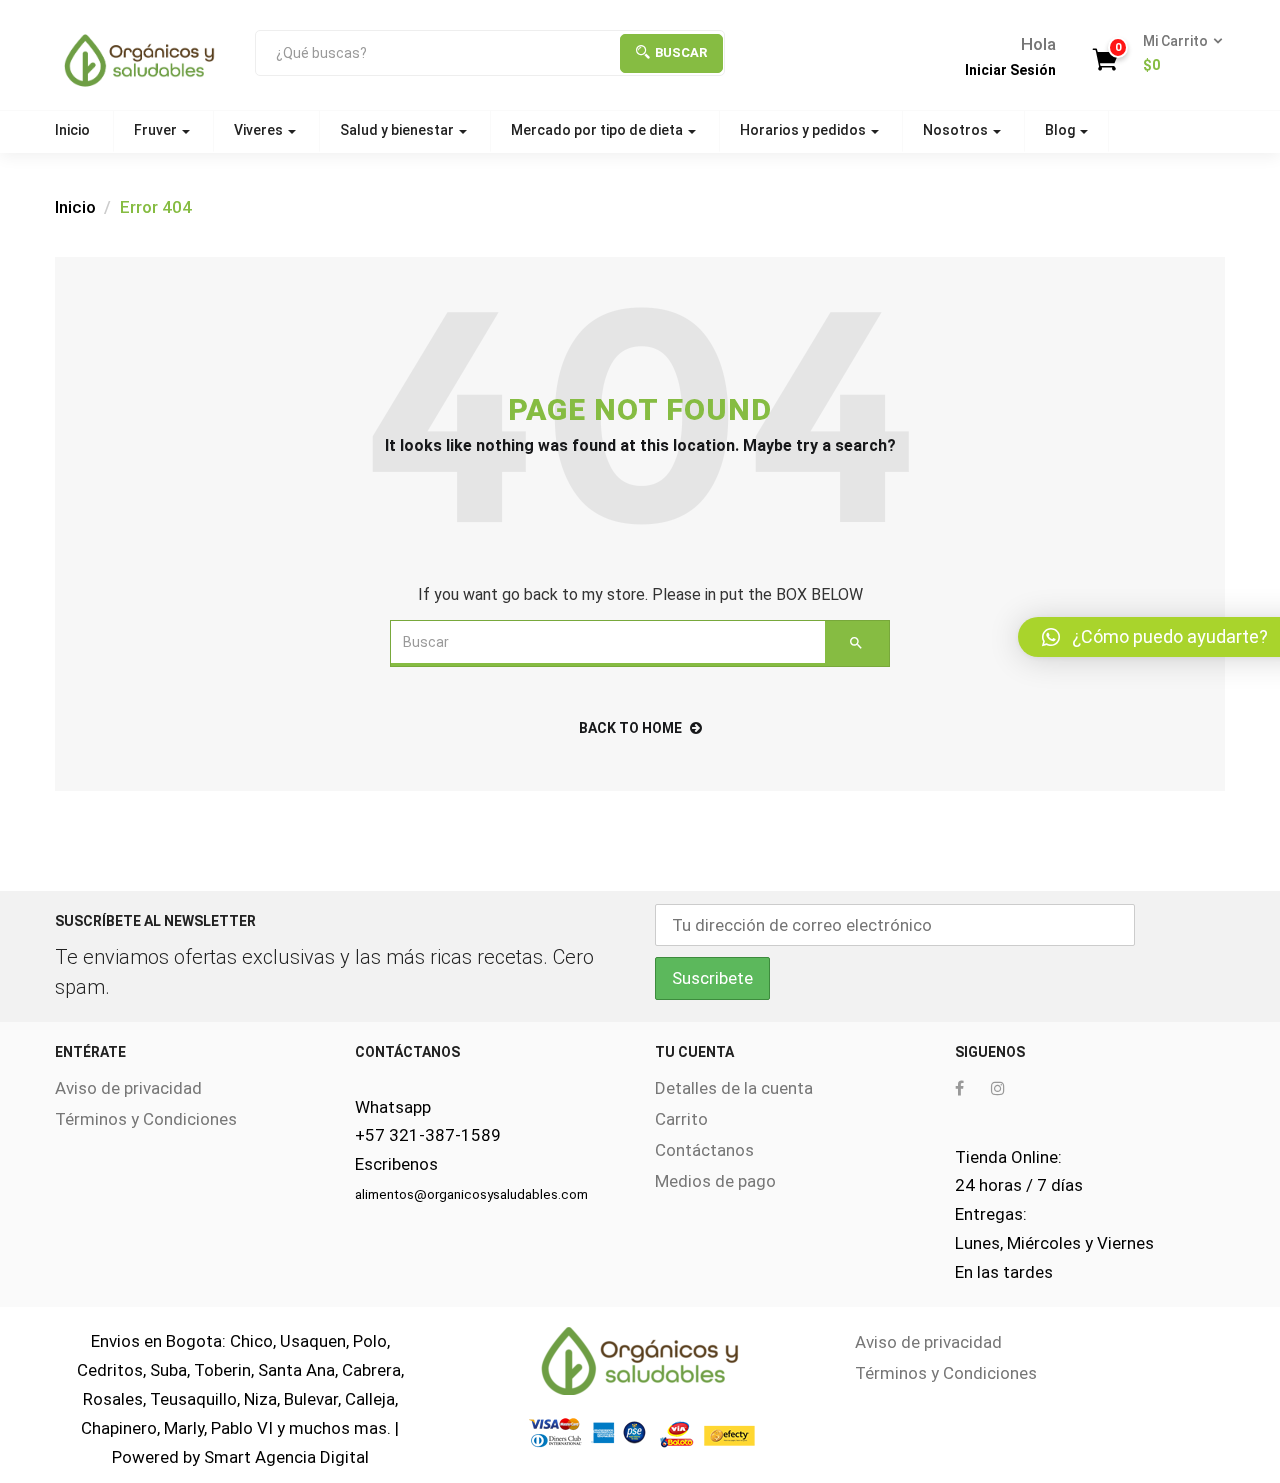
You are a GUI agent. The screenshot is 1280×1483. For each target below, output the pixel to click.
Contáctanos (704, 1150)
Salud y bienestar (398, 130)
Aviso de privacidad (128, 1088)
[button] (1176, 54)
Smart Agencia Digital (286, 1457)
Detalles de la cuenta (734, 1088)
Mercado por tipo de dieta (598, 130)
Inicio (72, 130)
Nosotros (957, 130)
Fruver (157, 130)
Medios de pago (715, 1181)
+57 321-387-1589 (428, 1135)
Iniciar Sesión (1010, 70)
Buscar (681, 52)
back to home (630, 728)
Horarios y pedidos (804, 130)
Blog (1061, 130)
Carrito (681, 1119)
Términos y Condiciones (146, 1119)
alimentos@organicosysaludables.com (471, 1194)
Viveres (260, 130)
